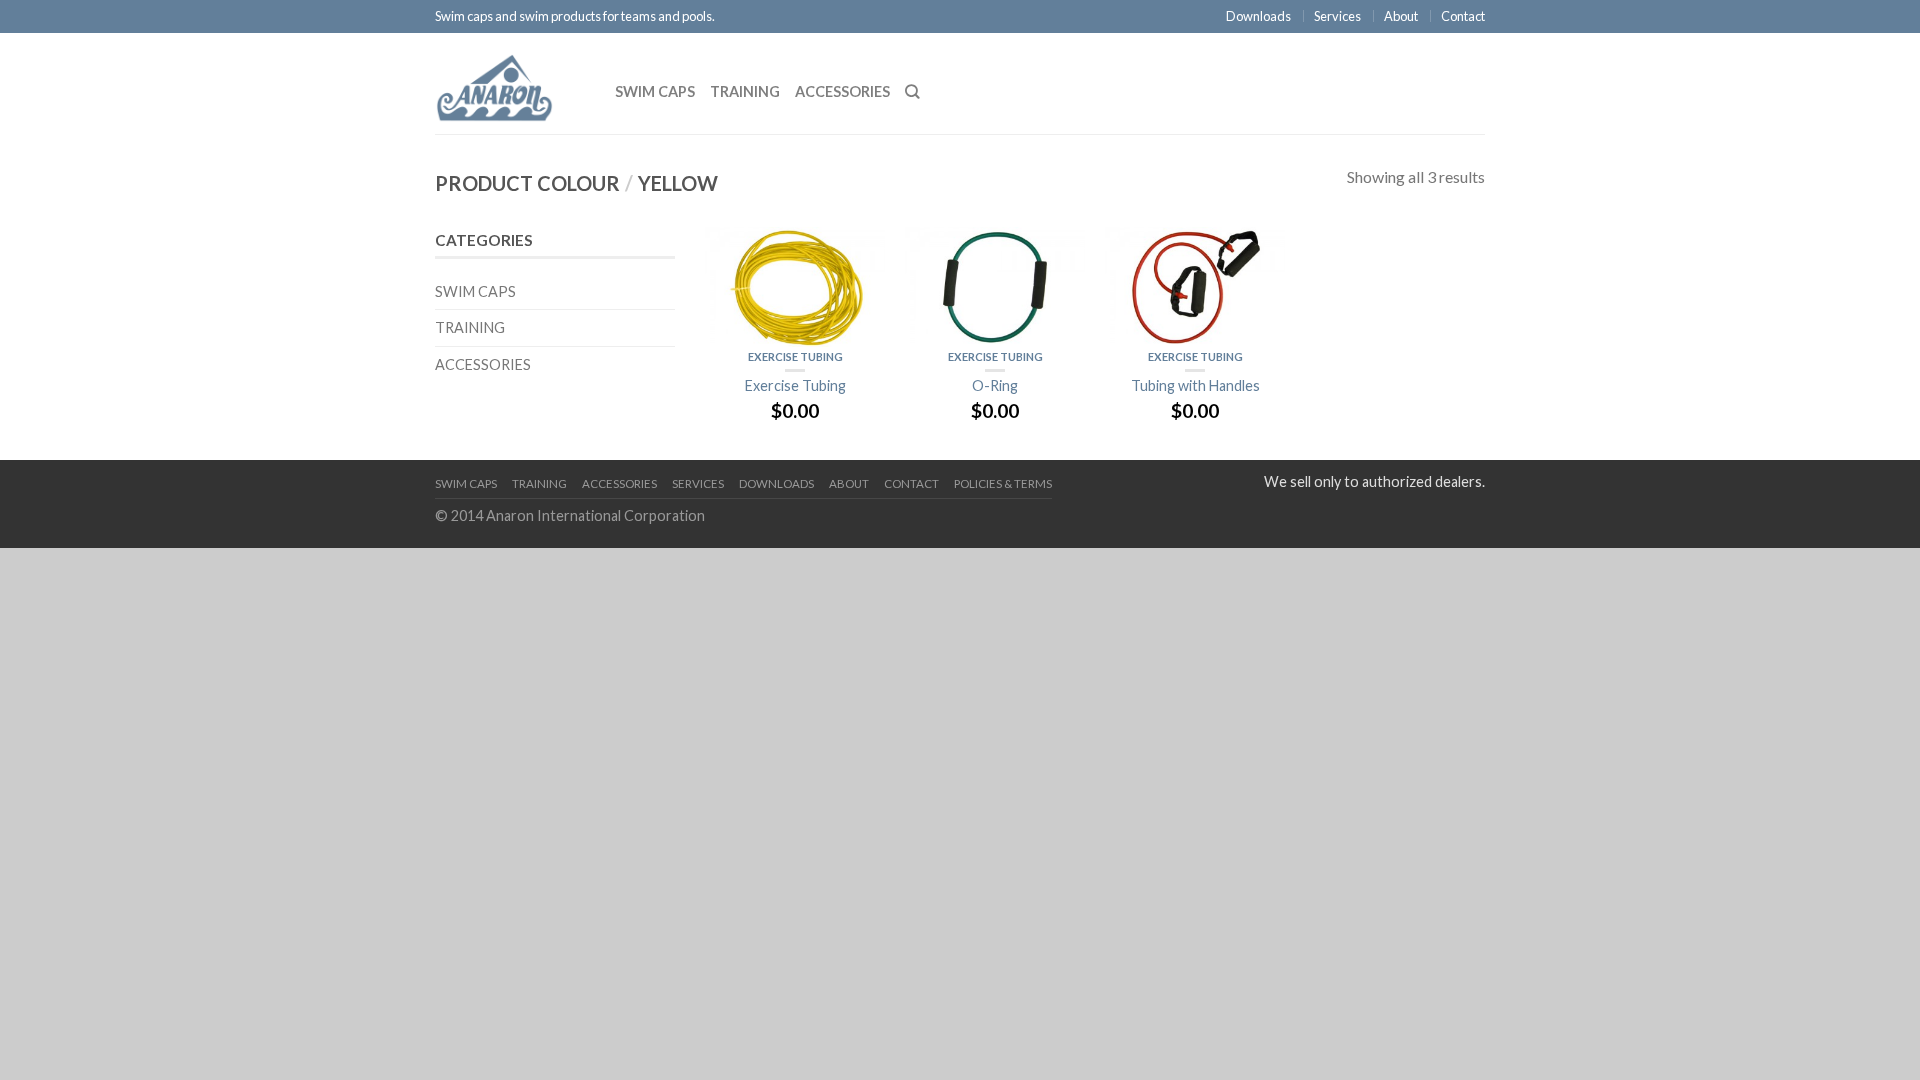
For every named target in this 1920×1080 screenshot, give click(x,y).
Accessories (842, 91)
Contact (1463, 16)
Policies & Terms (1003, 483)
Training (745, 91)
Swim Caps (655, 91)
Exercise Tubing (795, 356)
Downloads (1258, 16)
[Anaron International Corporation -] (510, 83)
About (1401, 16)
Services (1337, 16)
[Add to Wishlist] (860, 252)
